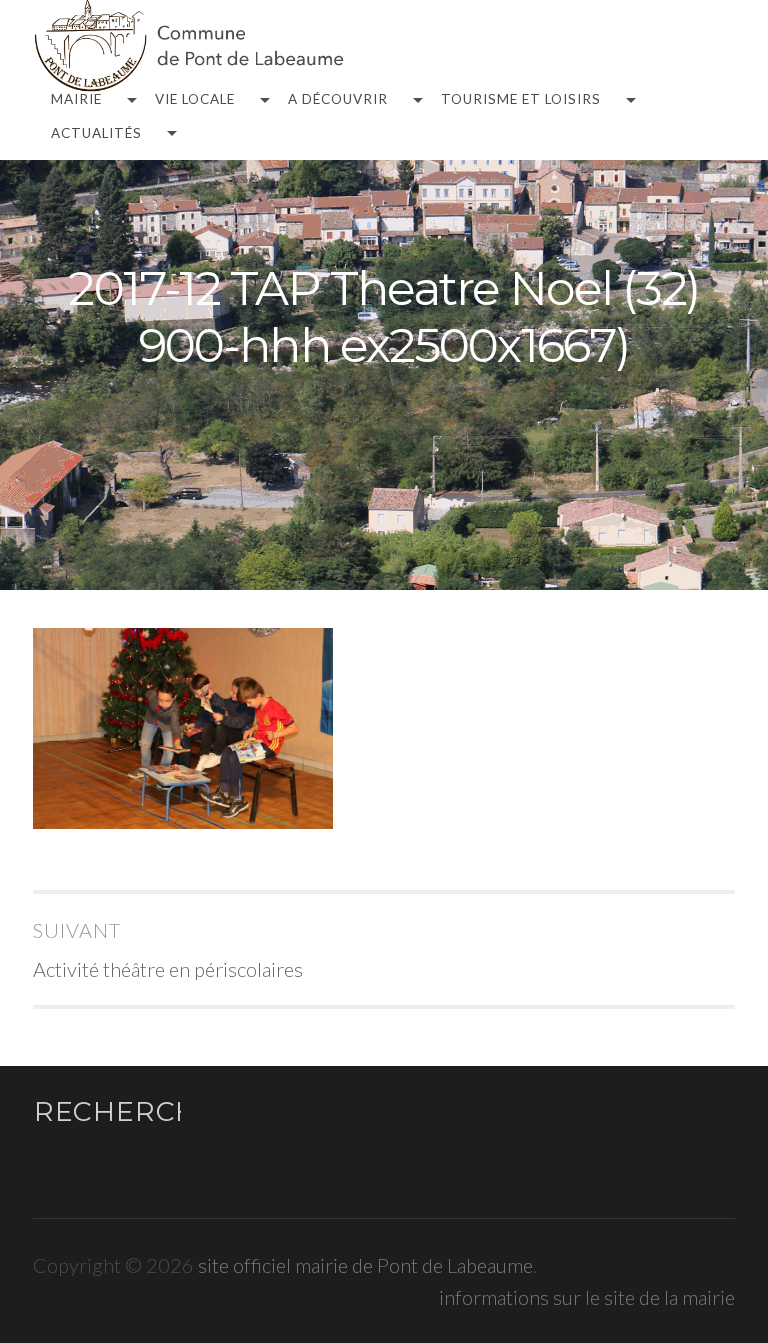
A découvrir (338, 100)
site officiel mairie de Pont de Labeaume (365, 1265)
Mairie (76, 100)
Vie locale (195, 100)
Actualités (96, 134)
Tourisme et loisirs (521, 100)
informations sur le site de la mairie (587, 1297)
